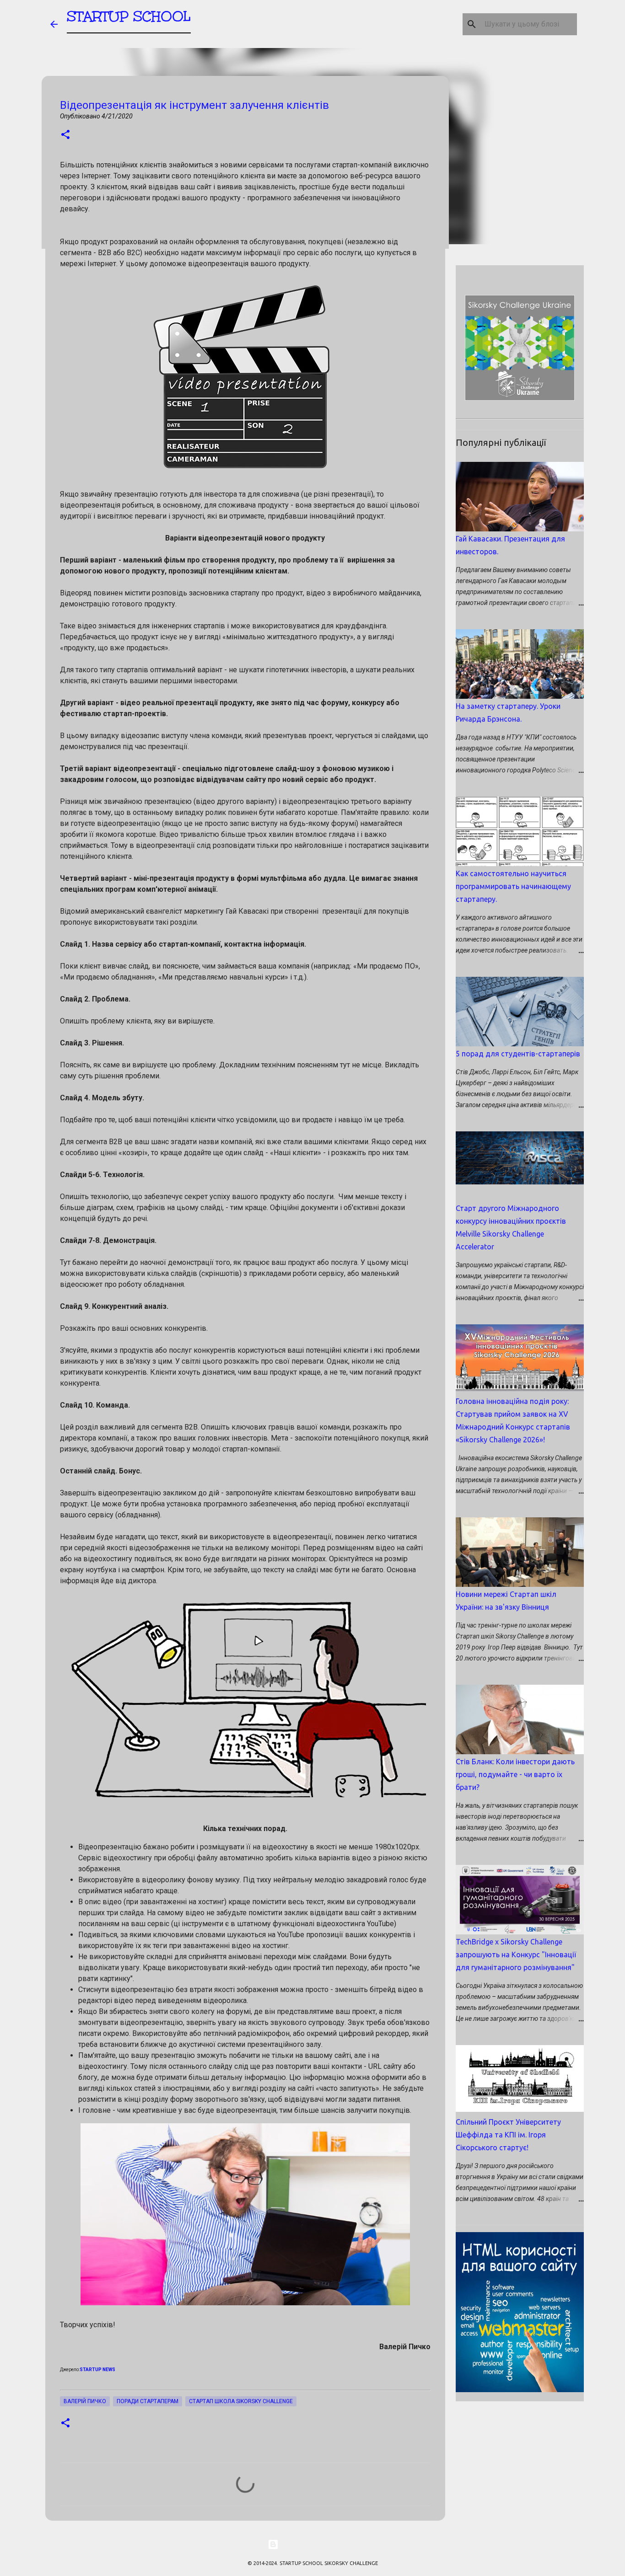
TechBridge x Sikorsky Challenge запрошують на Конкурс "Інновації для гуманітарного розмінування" (516, 1955)
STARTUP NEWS (97, 2370)
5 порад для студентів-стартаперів (518, 1054)
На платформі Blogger (318, 2544)
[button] (65, 135)
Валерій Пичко (85, 2401)
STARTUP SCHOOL (129, 16)
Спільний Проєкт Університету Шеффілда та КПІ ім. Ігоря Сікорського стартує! (508, 2135)
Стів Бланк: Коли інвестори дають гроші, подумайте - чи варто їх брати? (515, 1774)
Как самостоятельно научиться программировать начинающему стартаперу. (513, 886)
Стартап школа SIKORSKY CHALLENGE (241, 2401)
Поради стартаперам (148, 2401)
